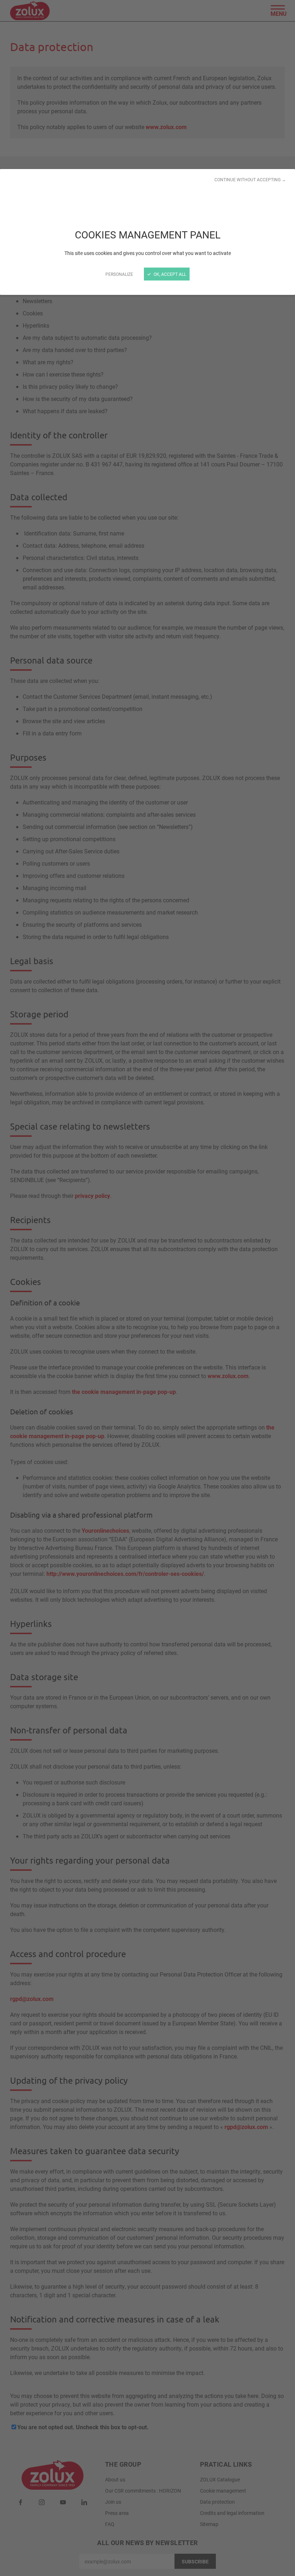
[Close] (147, 1288)
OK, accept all (169, 274)
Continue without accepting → (250, 179)
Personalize (119, 274)
